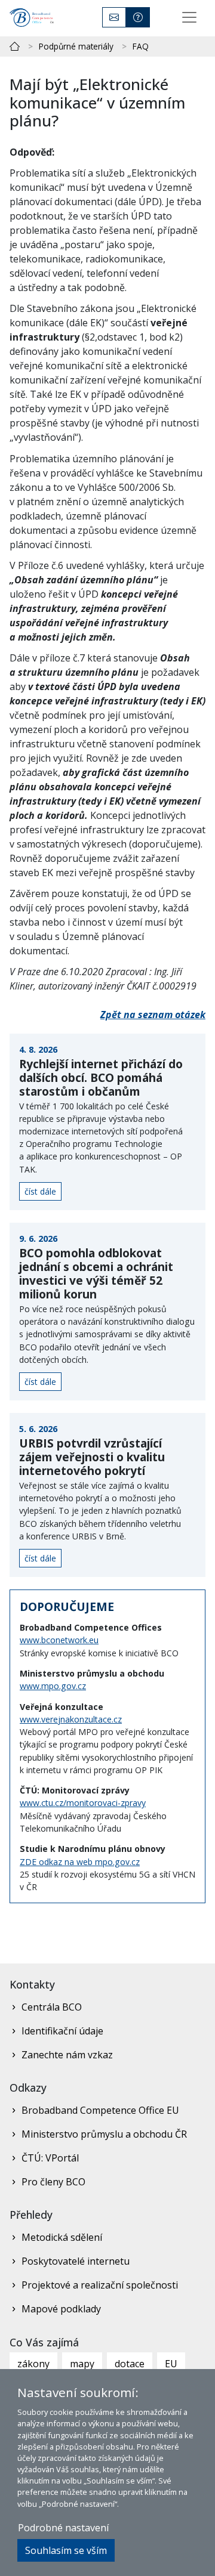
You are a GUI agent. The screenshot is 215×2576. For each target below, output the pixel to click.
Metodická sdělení (62, 2237)
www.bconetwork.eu (59, 1640)
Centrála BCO (52, 2007)
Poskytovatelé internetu (76, 2261)
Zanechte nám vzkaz (67, 2055)
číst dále (40, 1191)
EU (171, 2364)
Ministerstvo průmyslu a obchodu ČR (104, 2134)
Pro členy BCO (53, 2182)
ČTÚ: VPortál (50, 2158)
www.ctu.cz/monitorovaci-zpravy (83, 1803)
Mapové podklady (61, 2309)
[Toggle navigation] (189, 17)
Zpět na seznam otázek (153, 1015)
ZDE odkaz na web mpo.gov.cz (80, 1862)
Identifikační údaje (62, 2031)
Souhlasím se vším (66, 2550)
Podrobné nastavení (63, 2528)
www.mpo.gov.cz (53, 1686)
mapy (82, 2364)
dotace (130, 2364)
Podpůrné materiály (76, 46)
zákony (33, 2364)
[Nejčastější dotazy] (138, 17)
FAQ (141, 46)
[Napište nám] (114, 17)
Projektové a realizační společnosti (100, 2285)
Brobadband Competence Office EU (100, 2110)
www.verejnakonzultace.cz (71, 1719)
